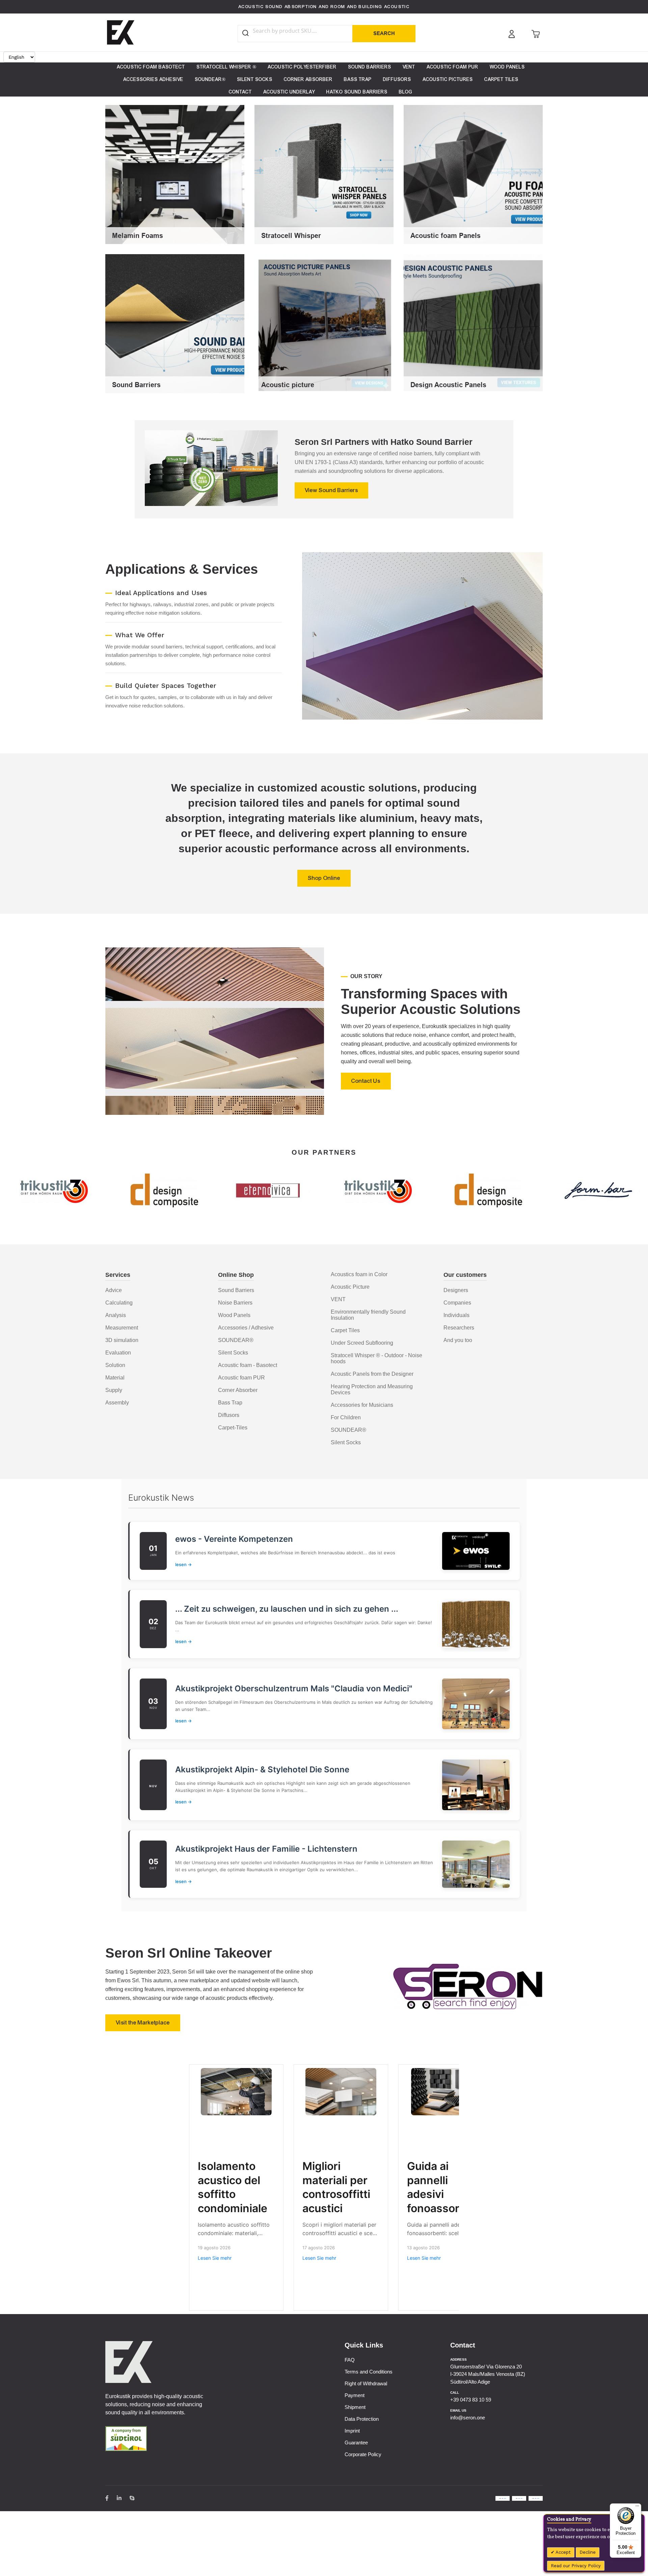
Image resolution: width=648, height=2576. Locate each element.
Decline (588, 2552)
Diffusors (229, 1415)
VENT (338, 1299)
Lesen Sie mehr (215, 2258)
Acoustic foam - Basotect (248, 1365)
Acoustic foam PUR (241, 1378)
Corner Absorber (238, 1390)
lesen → (183, 1564)
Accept (563, 2552)
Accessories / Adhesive (246, 1328)
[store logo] (121, 32)
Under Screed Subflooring (362, 1343)
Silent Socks (233, 1353)
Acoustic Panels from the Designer (372, 1374)
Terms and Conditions (369, 2372)
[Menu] (637, 2507)
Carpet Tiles (345, 1330)
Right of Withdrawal (366, 2383)
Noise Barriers (235, 1303)
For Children (346, 1417)
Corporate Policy (363, 2454)
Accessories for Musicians (362, 1405)
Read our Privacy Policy (576, 2566)
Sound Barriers (236, 1290)
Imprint (352, 2431)
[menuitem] (151, 67)
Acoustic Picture (350, 1287)
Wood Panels (234, 1315)
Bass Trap (230, 1403)
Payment (355, 2395)
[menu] (324, 79)
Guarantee (356, 2443)
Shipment (355, 2407)
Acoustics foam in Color (359, 1274)
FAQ (350, 2360)
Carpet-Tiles (233, 1428)
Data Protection (362, 2419)
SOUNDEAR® (236, 1340)
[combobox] (301, 31)
